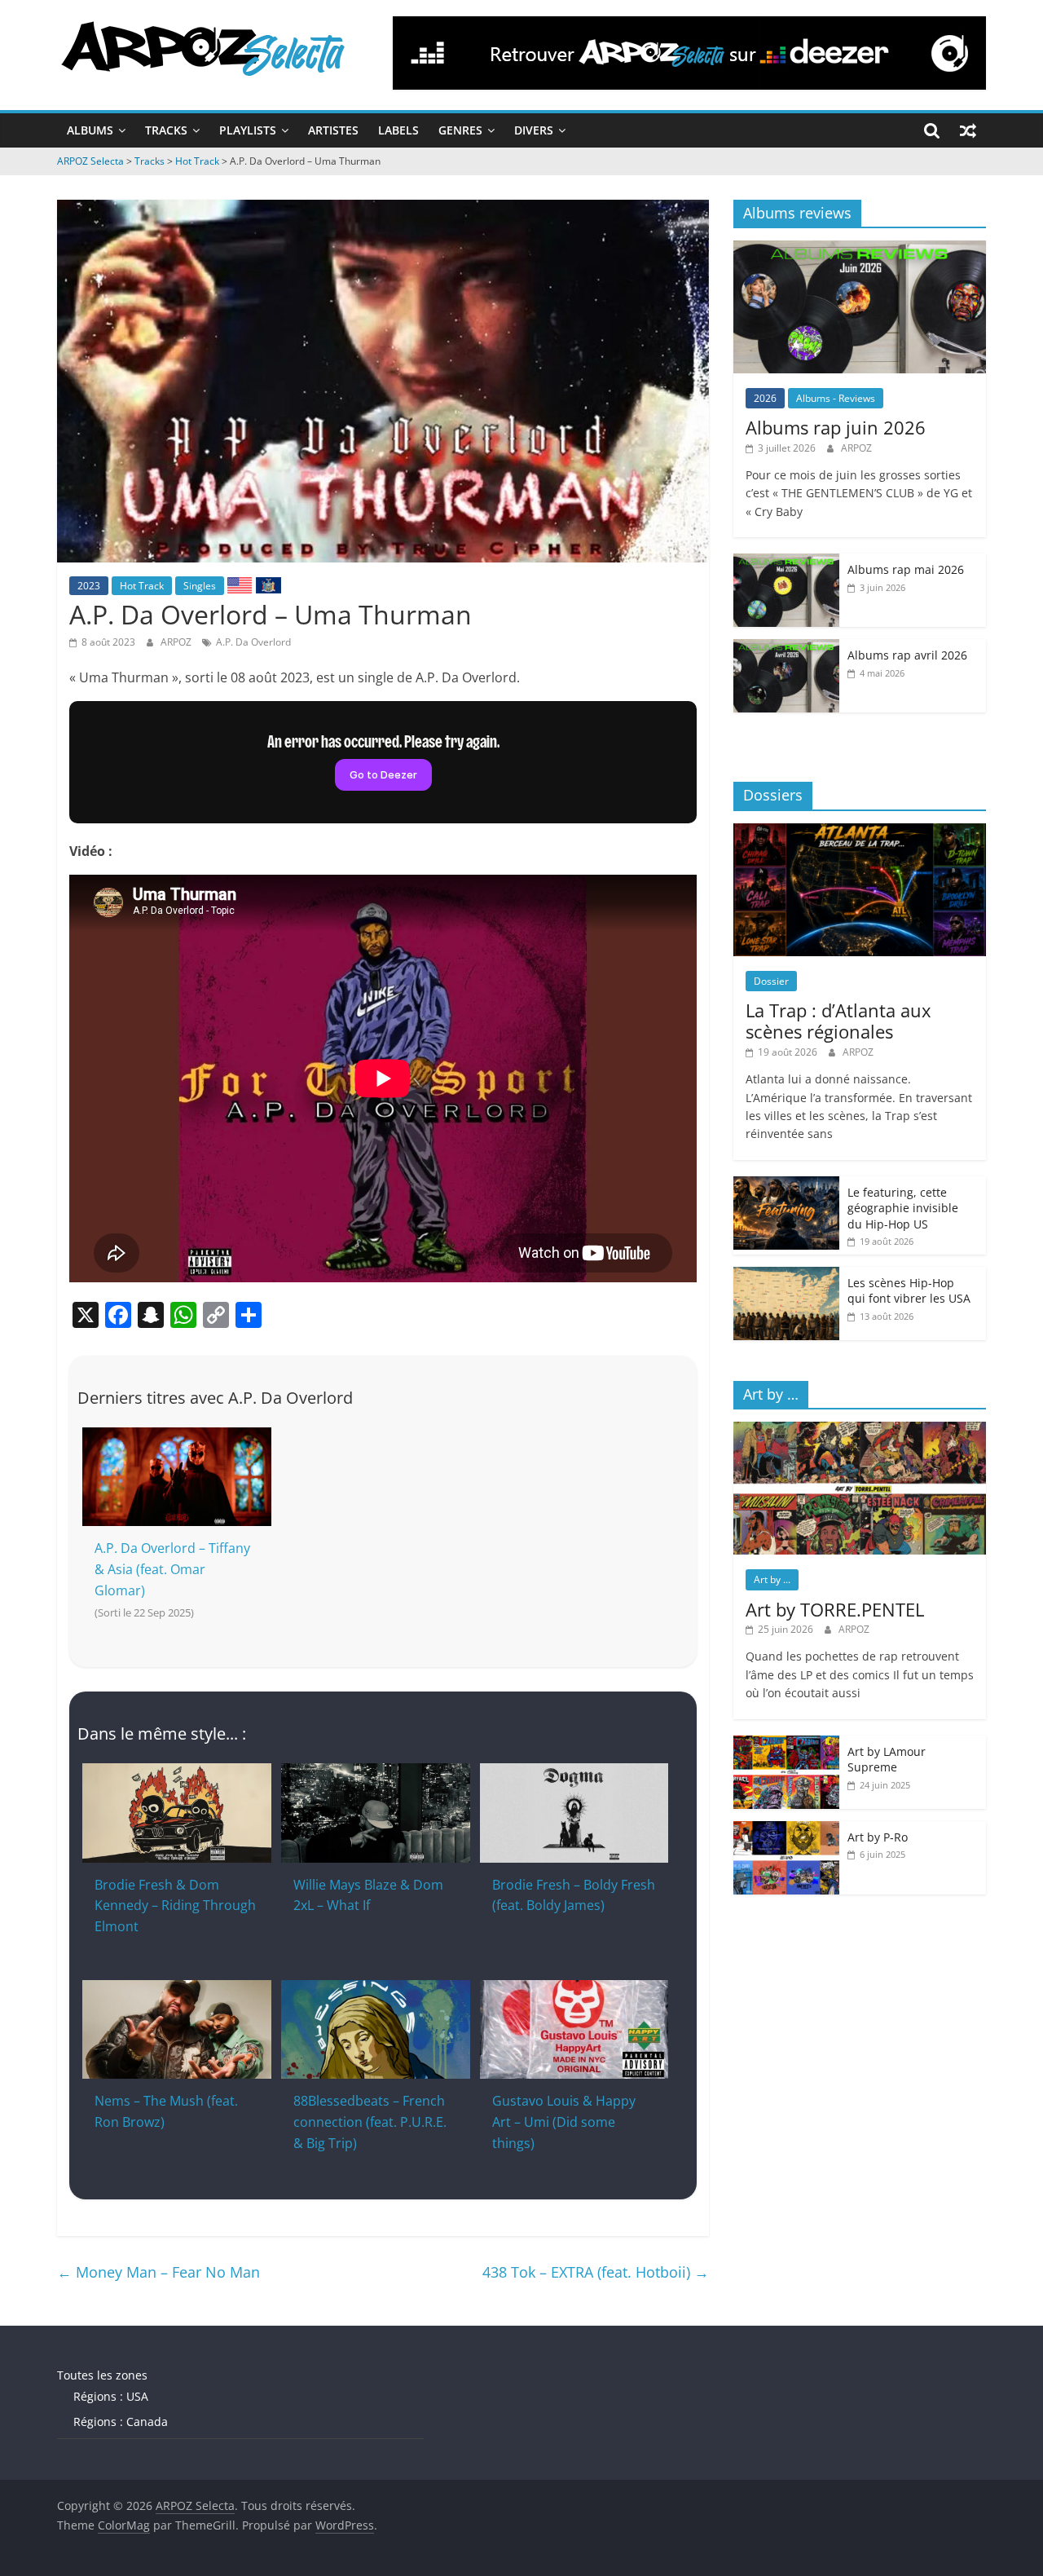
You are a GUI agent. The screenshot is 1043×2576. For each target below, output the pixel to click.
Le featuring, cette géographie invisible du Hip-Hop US (903, 1208)
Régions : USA (111, 2396)
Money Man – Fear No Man (158, 2272)
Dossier (771, 981)
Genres (460, 130)
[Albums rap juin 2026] (860, 249)
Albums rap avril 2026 (907, 655)
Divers (534, 130)
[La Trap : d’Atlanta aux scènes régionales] (860, 832)
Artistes (333, 130)
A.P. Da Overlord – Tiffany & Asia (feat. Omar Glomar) (172, 1569)
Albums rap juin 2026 (836, 427)
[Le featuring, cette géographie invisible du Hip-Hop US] (786, 1185)
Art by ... (772, 1579)
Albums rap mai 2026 (906, 569)
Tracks (166, 130)
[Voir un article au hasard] (968, 130)
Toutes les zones (102, 2375)
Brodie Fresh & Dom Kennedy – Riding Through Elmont (175, 1906)
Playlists (248, 130)
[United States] (240, 584)
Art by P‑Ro (878, 1837)
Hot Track (142, 586)
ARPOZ (177, 642)
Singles (200, 586)
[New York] (268, 584)
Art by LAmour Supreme (887, 1760)
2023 (89, 586)
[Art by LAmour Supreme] (786, 1744)
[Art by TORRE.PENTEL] (860, 1430)
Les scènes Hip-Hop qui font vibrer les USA (909, 1291)
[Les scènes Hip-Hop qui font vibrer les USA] (786, 1275)
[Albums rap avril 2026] (786, 648)
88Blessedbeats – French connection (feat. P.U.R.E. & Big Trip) (370, 2122)
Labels (398, 130)
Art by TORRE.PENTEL (835, 1609)
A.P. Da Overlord (253, 642)
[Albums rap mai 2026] (786, 562)
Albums (90, 130)
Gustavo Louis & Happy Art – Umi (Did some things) (564, 2122)
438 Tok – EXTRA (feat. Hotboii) (596, 2272)
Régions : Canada (121, 2422)
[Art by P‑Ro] (786, 1830)
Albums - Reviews (836, 398)
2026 (765, 398)
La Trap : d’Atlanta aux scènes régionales (838, 1021)
